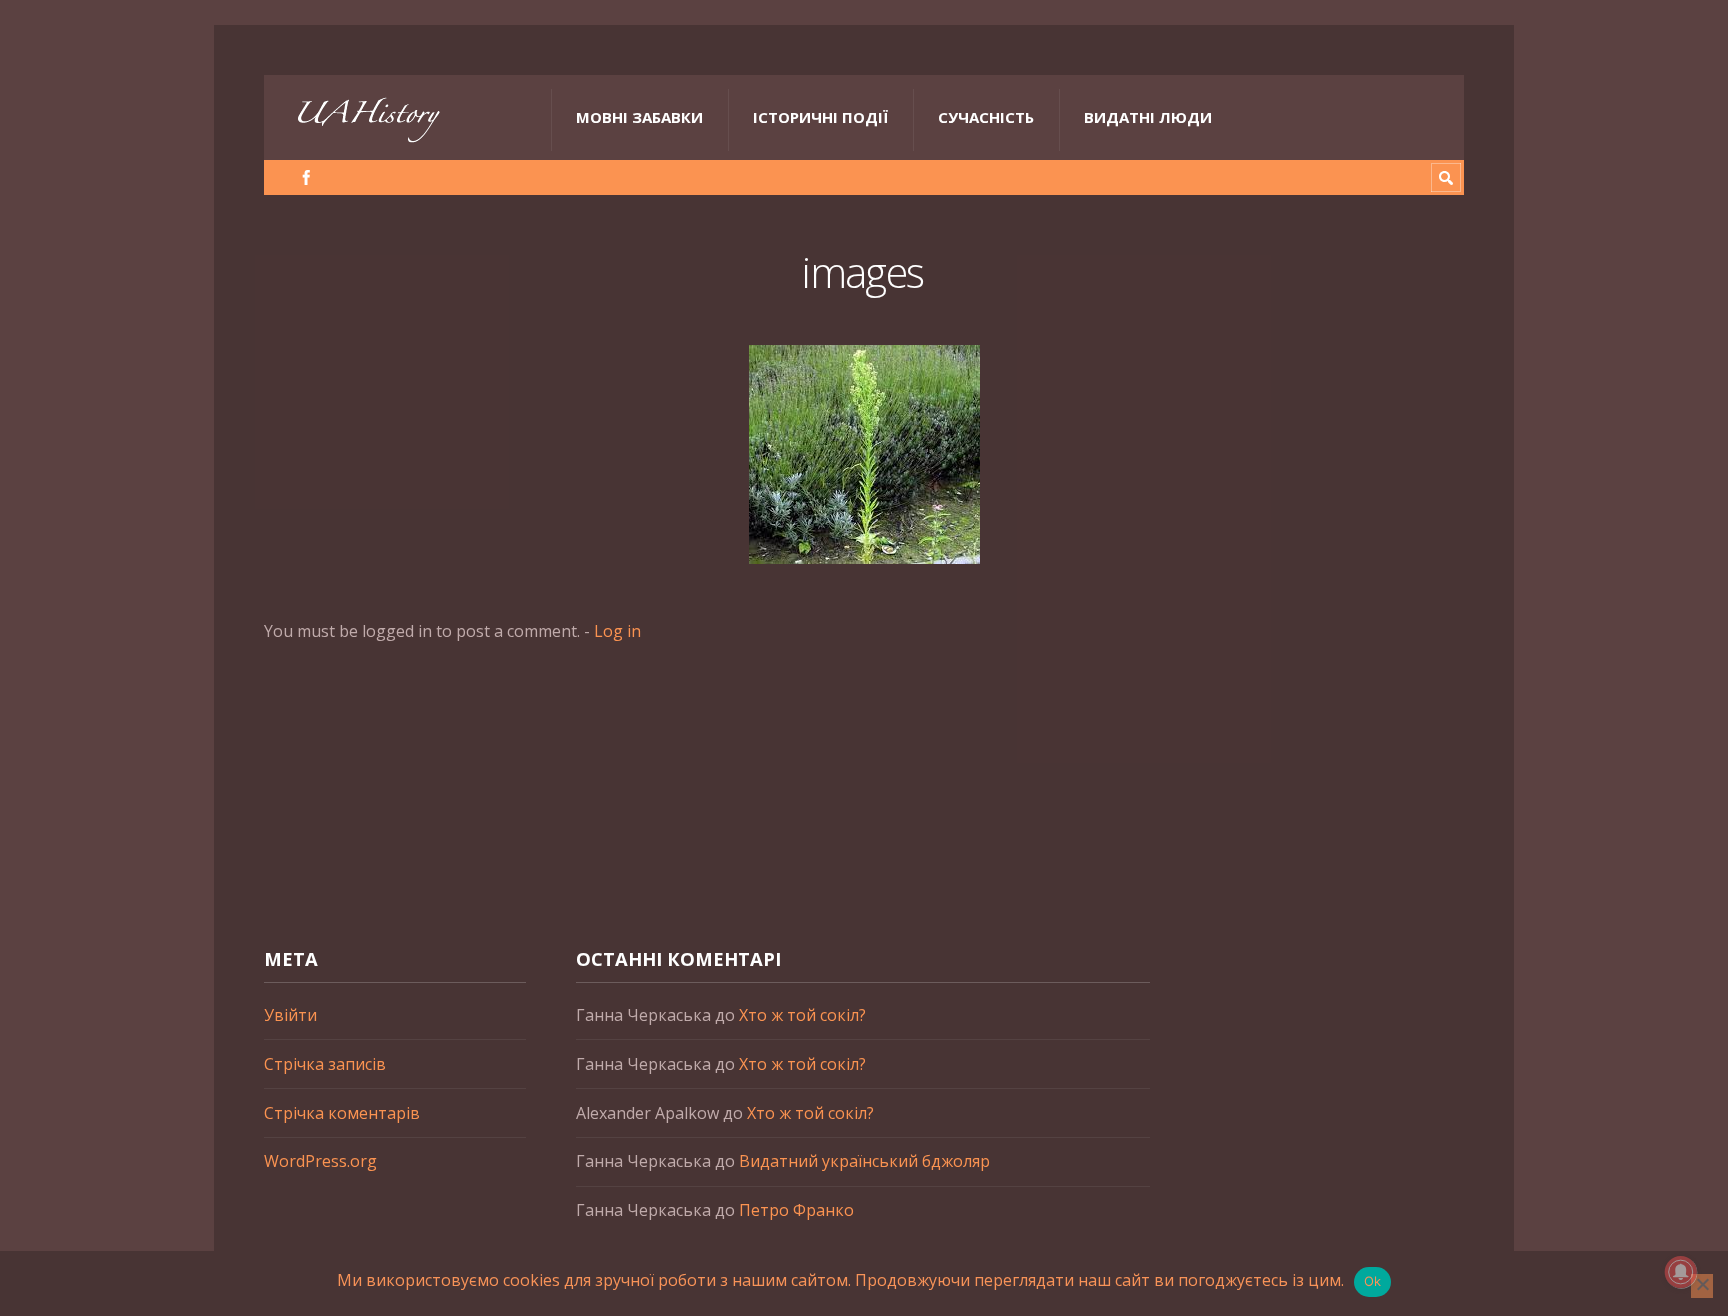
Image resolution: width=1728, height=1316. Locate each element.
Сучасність (986, 117)
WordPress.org (320, 1161)
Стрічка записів (325, 1064)
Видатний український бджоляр (864, 1161)
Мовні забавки (639, 117)
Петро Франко (796, 1210)
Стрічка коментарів (342, 1113)
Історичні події (820, 117)
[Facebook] (306, 177)
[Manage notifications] (1681, 1272)
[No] (1702, 1286)
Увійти (290, 1015)
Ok (1373, 1281)
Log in (617, 631)
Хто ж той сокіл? (802, 1015)
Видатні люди (1148, 117)
